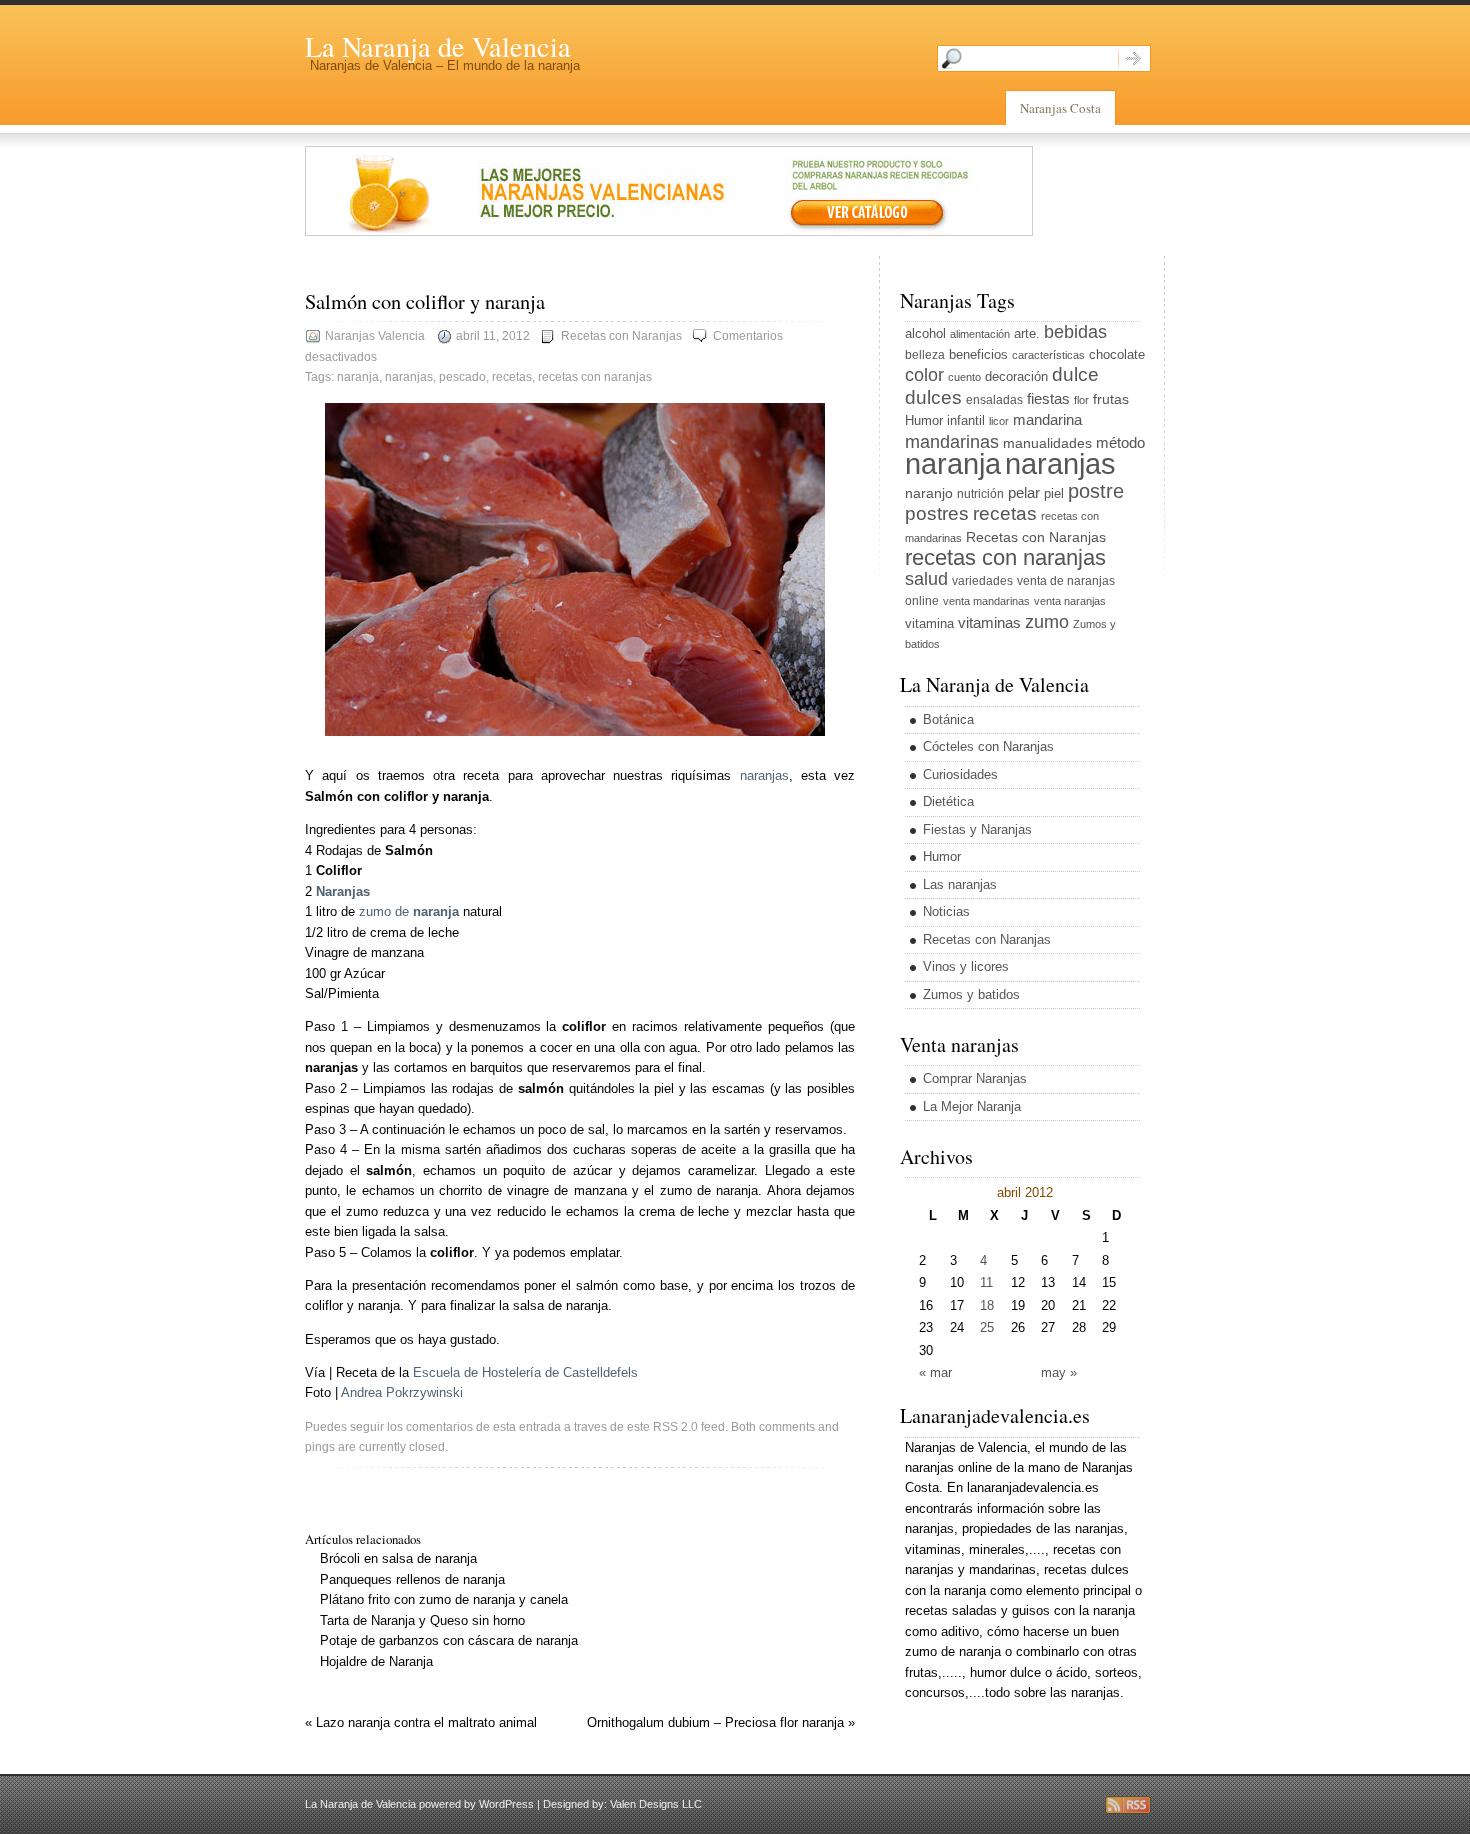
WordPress (506, 1804)
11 (986, 1282)
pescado (462, 377)
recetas (512, 377)
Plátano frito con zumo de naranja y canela (444, 1599)
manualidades (1047, 443)
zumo (1047, 622)
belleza (925, 355)
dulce (1075, 374)
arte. (1027, 334)
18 (987, 1305)
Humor (924, 420)
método (1120, 442)
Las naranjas (960, 884)
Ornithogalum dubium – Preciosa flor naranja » (721, 1722)
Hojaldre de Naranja (376, 1661)
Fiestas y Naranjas (977, 829)
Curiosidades (960, 774)
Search (1134, 58)
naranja (358, 377)
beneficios (978, 355)
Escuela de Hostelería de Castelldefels (525, 1372)
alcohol (925, 334)
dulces (933, 397)
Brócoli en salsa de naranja (398, 1558)
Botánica (948, 719)
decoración (1016, 377)
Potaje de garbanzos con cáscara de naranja (449, 1640)
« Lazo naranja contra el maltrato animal (421, 1722)
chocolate (1117, 354)
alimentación (980, 334)
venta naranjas (1070, 601)
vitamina (929, 624)
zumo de (409, 911)
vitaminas (989, 622)
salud (926, 579)
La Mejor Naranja (972, 1106)
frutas (1111, 399)
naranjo (929, 493)
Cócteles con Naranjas (988, 746)
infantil (966, 421)
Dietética (948, 801)
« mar (935, 1372)
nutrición (980, 494)
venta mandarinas (986, 601)
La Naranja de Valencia (438, 46)
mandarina (1047, 419)
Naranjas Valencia (375, 336)
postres (937, 513)
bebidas (1075, 332)
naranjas (409, 377)
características (1048, 355)
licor (999, 421)
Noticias (946, 911)
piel (1054, 493)
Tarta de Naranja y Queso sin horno (422, 1620)
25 (987, 1327)
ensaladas (994, 400)
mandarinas (952, 442)
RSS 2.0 (675, 1427)
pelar (1024, 492)
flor (1081, 400)
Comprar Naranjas (975, 1078)
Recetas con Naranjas (621, 336)
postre (1096, 491)
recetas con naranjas (595, 377)
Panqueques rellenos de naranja (412, 1579)
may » (1059, 1372)
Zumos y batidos (971, 994)
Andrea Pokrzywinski (402, 1392)
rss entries (1128, 1805)
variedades (982, 581)
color (924, 375)
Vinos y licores (966, 966)
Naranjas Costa (1060, 108)
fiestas (1048, 399)
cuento (964, 377)
